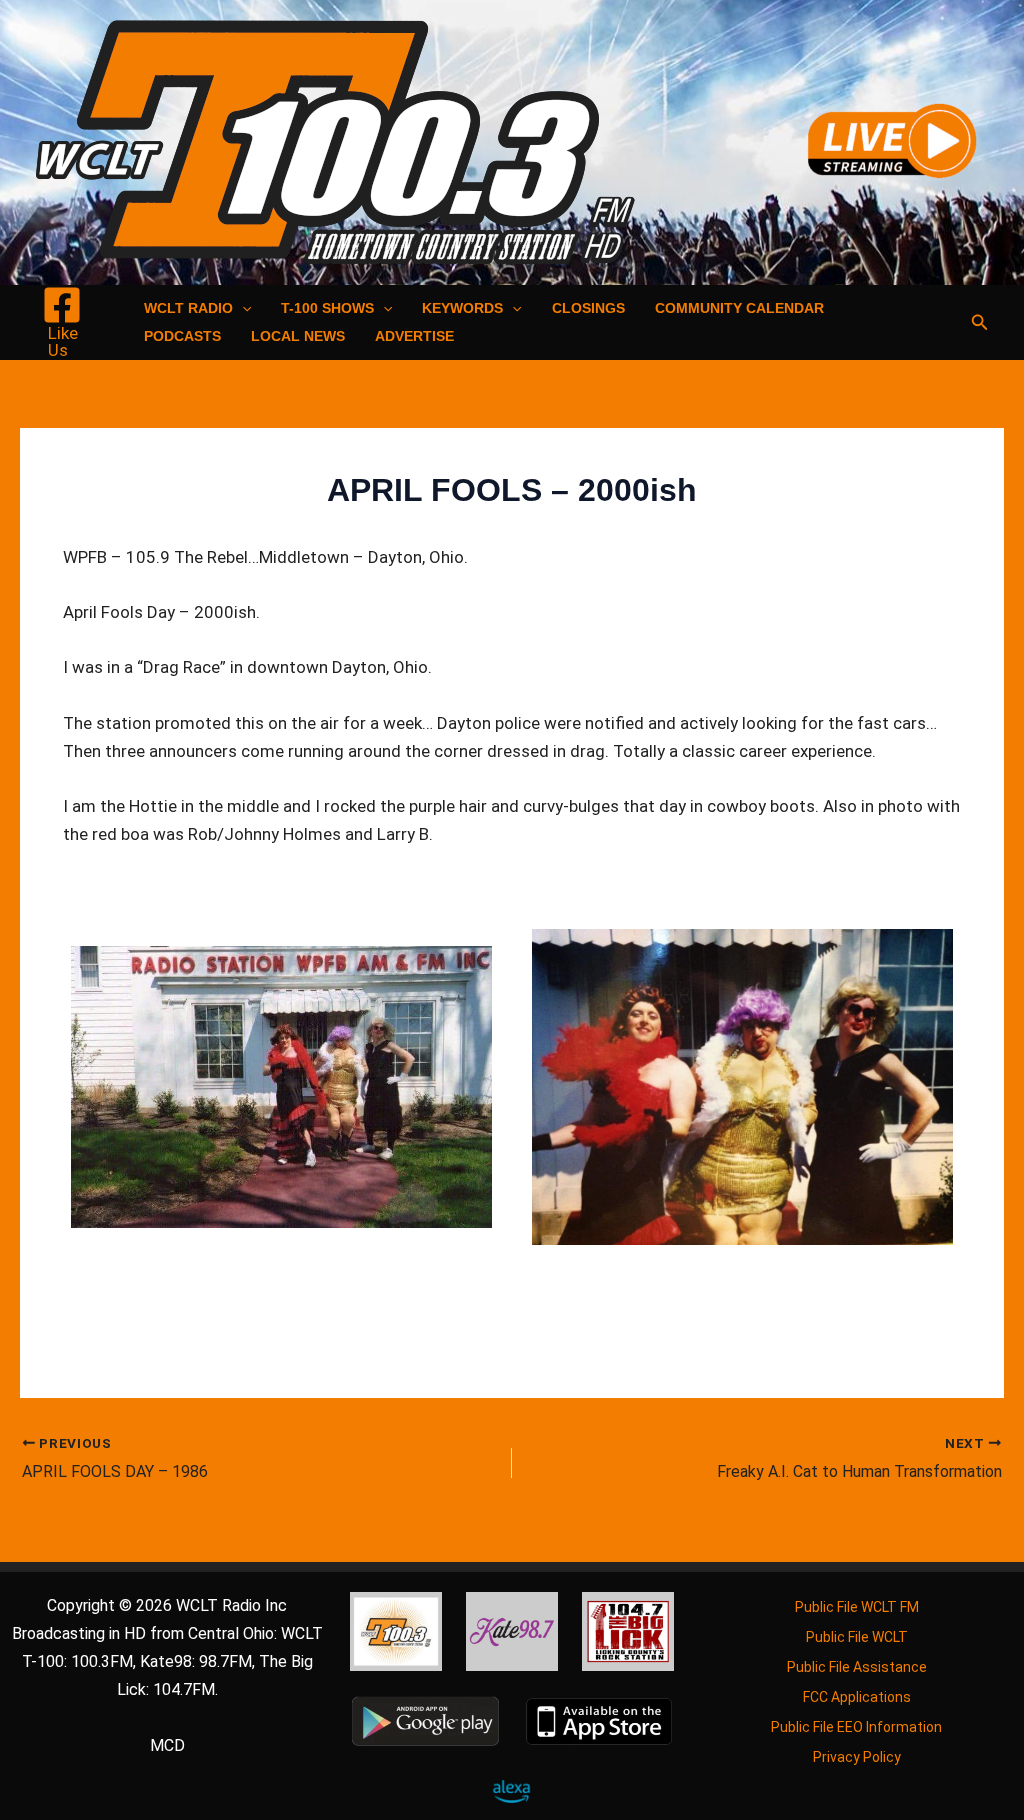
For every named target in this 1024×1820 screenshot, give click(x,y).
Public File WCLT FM (857, 1607)
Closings (588, 308)
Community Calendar (739, 308)
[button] (242, 308)
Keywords (462, 308)
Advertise (414, 336)
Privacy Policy (857, 1757)
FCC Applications (857, 1697)
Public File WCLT (857, 1637)
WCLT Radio (188, 308)
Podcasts (182, 336)
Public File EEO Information (856, 1727)
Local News (298, 336)
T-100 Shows (327, 308)
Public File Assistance (857, 1667)
